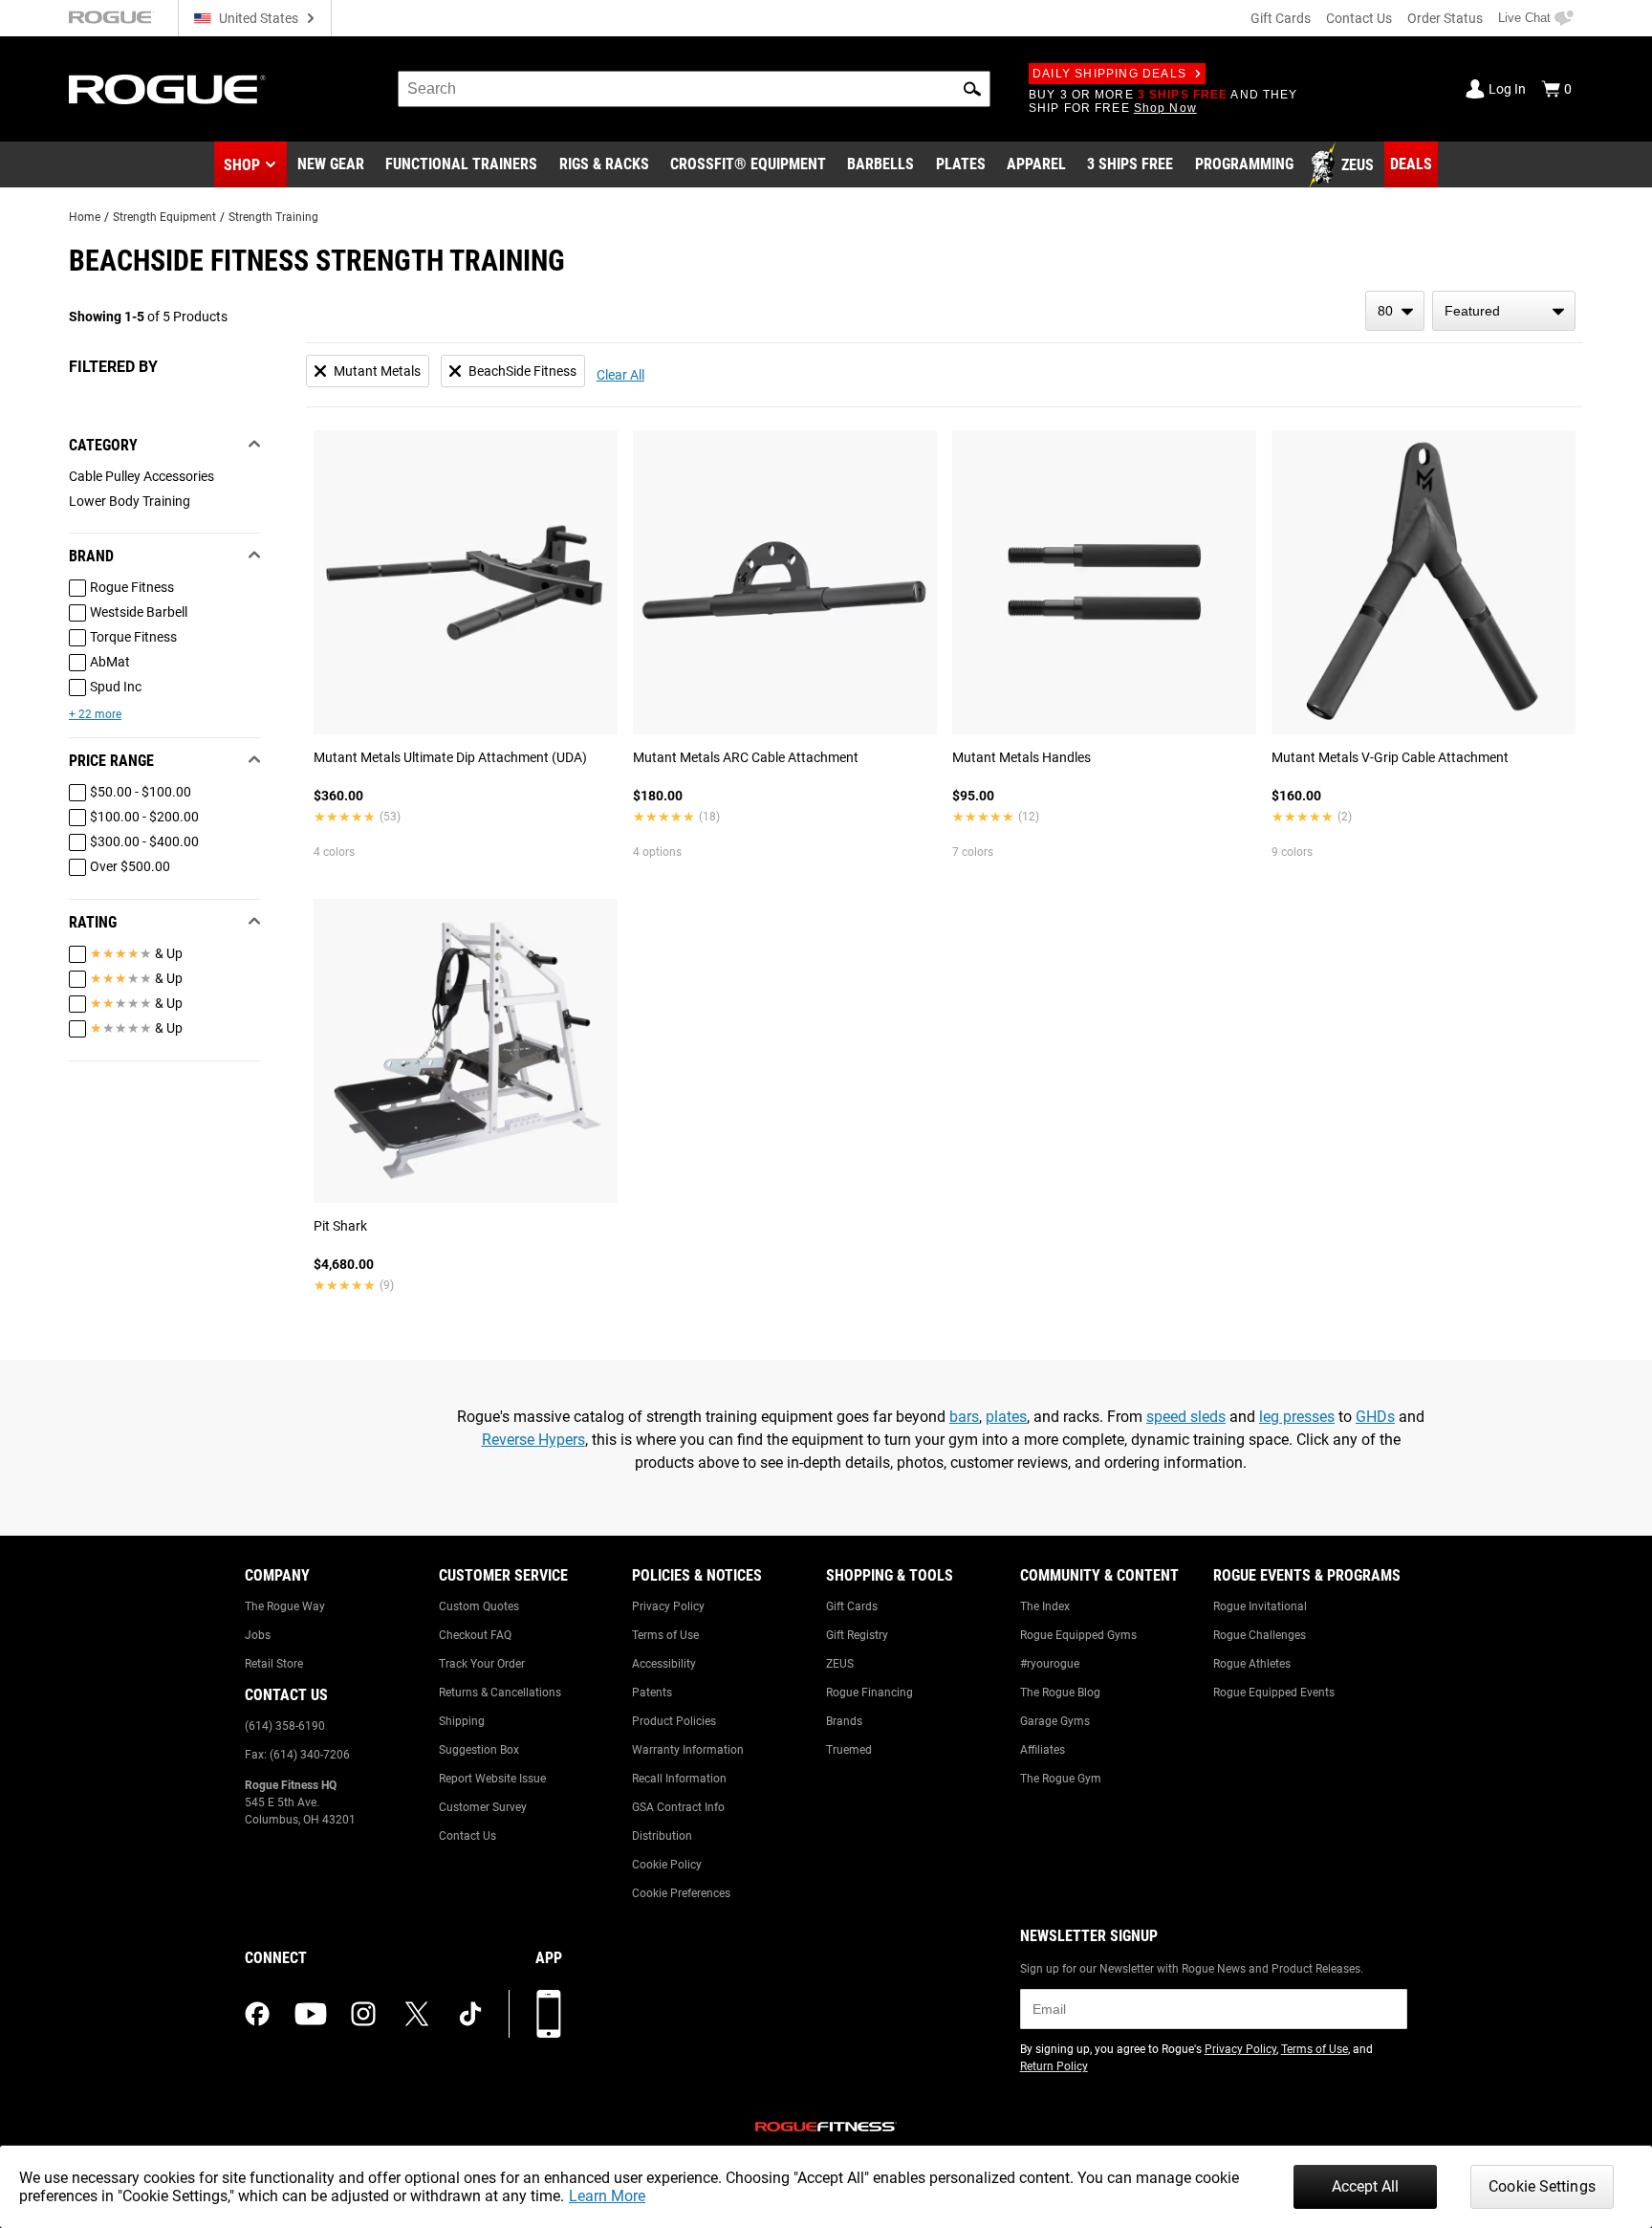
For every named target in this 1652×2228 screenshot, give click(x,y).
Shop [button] (242, 165)
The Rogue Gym (1061, 1779)
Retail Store (274, 1664)
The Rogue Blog (1060, 1693)
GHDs (1375, 1417)
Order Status (1445, 18)
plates (1006, 1417)
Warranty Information (688, 1750)
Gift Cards (1281, 18)
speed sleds (1186, 1417)
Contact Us (1359, 18)
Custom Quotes (479, 1606)
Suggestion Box (479, 1750)
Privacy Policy (668, 1606)
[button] (972, 89)
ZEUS (840, 1664)
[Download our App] (549, 2014)
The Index (1045, 1606)
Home (85, 217)
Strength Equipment (164, 217)
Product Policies (674, 1721)
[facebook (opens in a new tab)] (257, 2014)
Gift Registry (857, 1635)
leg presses (1297, 1417)
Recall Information (679, 1779)
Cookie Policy (667, 1865)
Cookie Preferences (681, 1893)
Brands (844, 1721)
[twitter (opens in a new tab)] (417, 2014)
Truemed (849, 1750)
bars (964, 1417)
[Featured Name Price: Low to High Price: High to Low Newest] (1504, 311)
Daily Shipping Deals (1109, 74)
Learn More (607, 2196)
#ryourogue (1050, 1664)
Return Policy (1054, 2066)
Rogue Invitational (1260, 1606)
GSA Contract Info (678, 1807)
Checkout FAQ (475, 1635)
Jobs (258, 1635)
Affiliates (1043, 1750)
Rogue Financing (869, 1693)
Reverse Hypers (533, 1440)
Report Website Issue (492, 1779)
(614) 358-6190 (285, 1726)
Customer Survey (483, 1807)
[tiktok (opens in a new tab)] (470, 2014)
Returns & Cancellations (500, 1693)
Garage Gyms (1055, 1721)
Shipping (462, 1721)
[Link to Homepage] (167, 89)
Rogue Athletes (1252, 1664)
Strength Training (273, 217)
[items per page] (1395, 311)
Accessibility (664, 1664)
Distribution (662, 1836)
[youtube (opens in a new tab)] (311, 2014)
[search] (694, 89)
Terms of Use (665, 1635)
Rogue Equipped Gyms (1078, 1635)
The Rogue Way (285, 1606)
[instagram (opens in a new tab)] (363, 2014)
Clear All (620, 375)
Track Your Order (482, 1664)
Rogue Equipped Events (1274, 1693)
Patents (652, 1693)
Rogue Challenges (1260, 1635)
